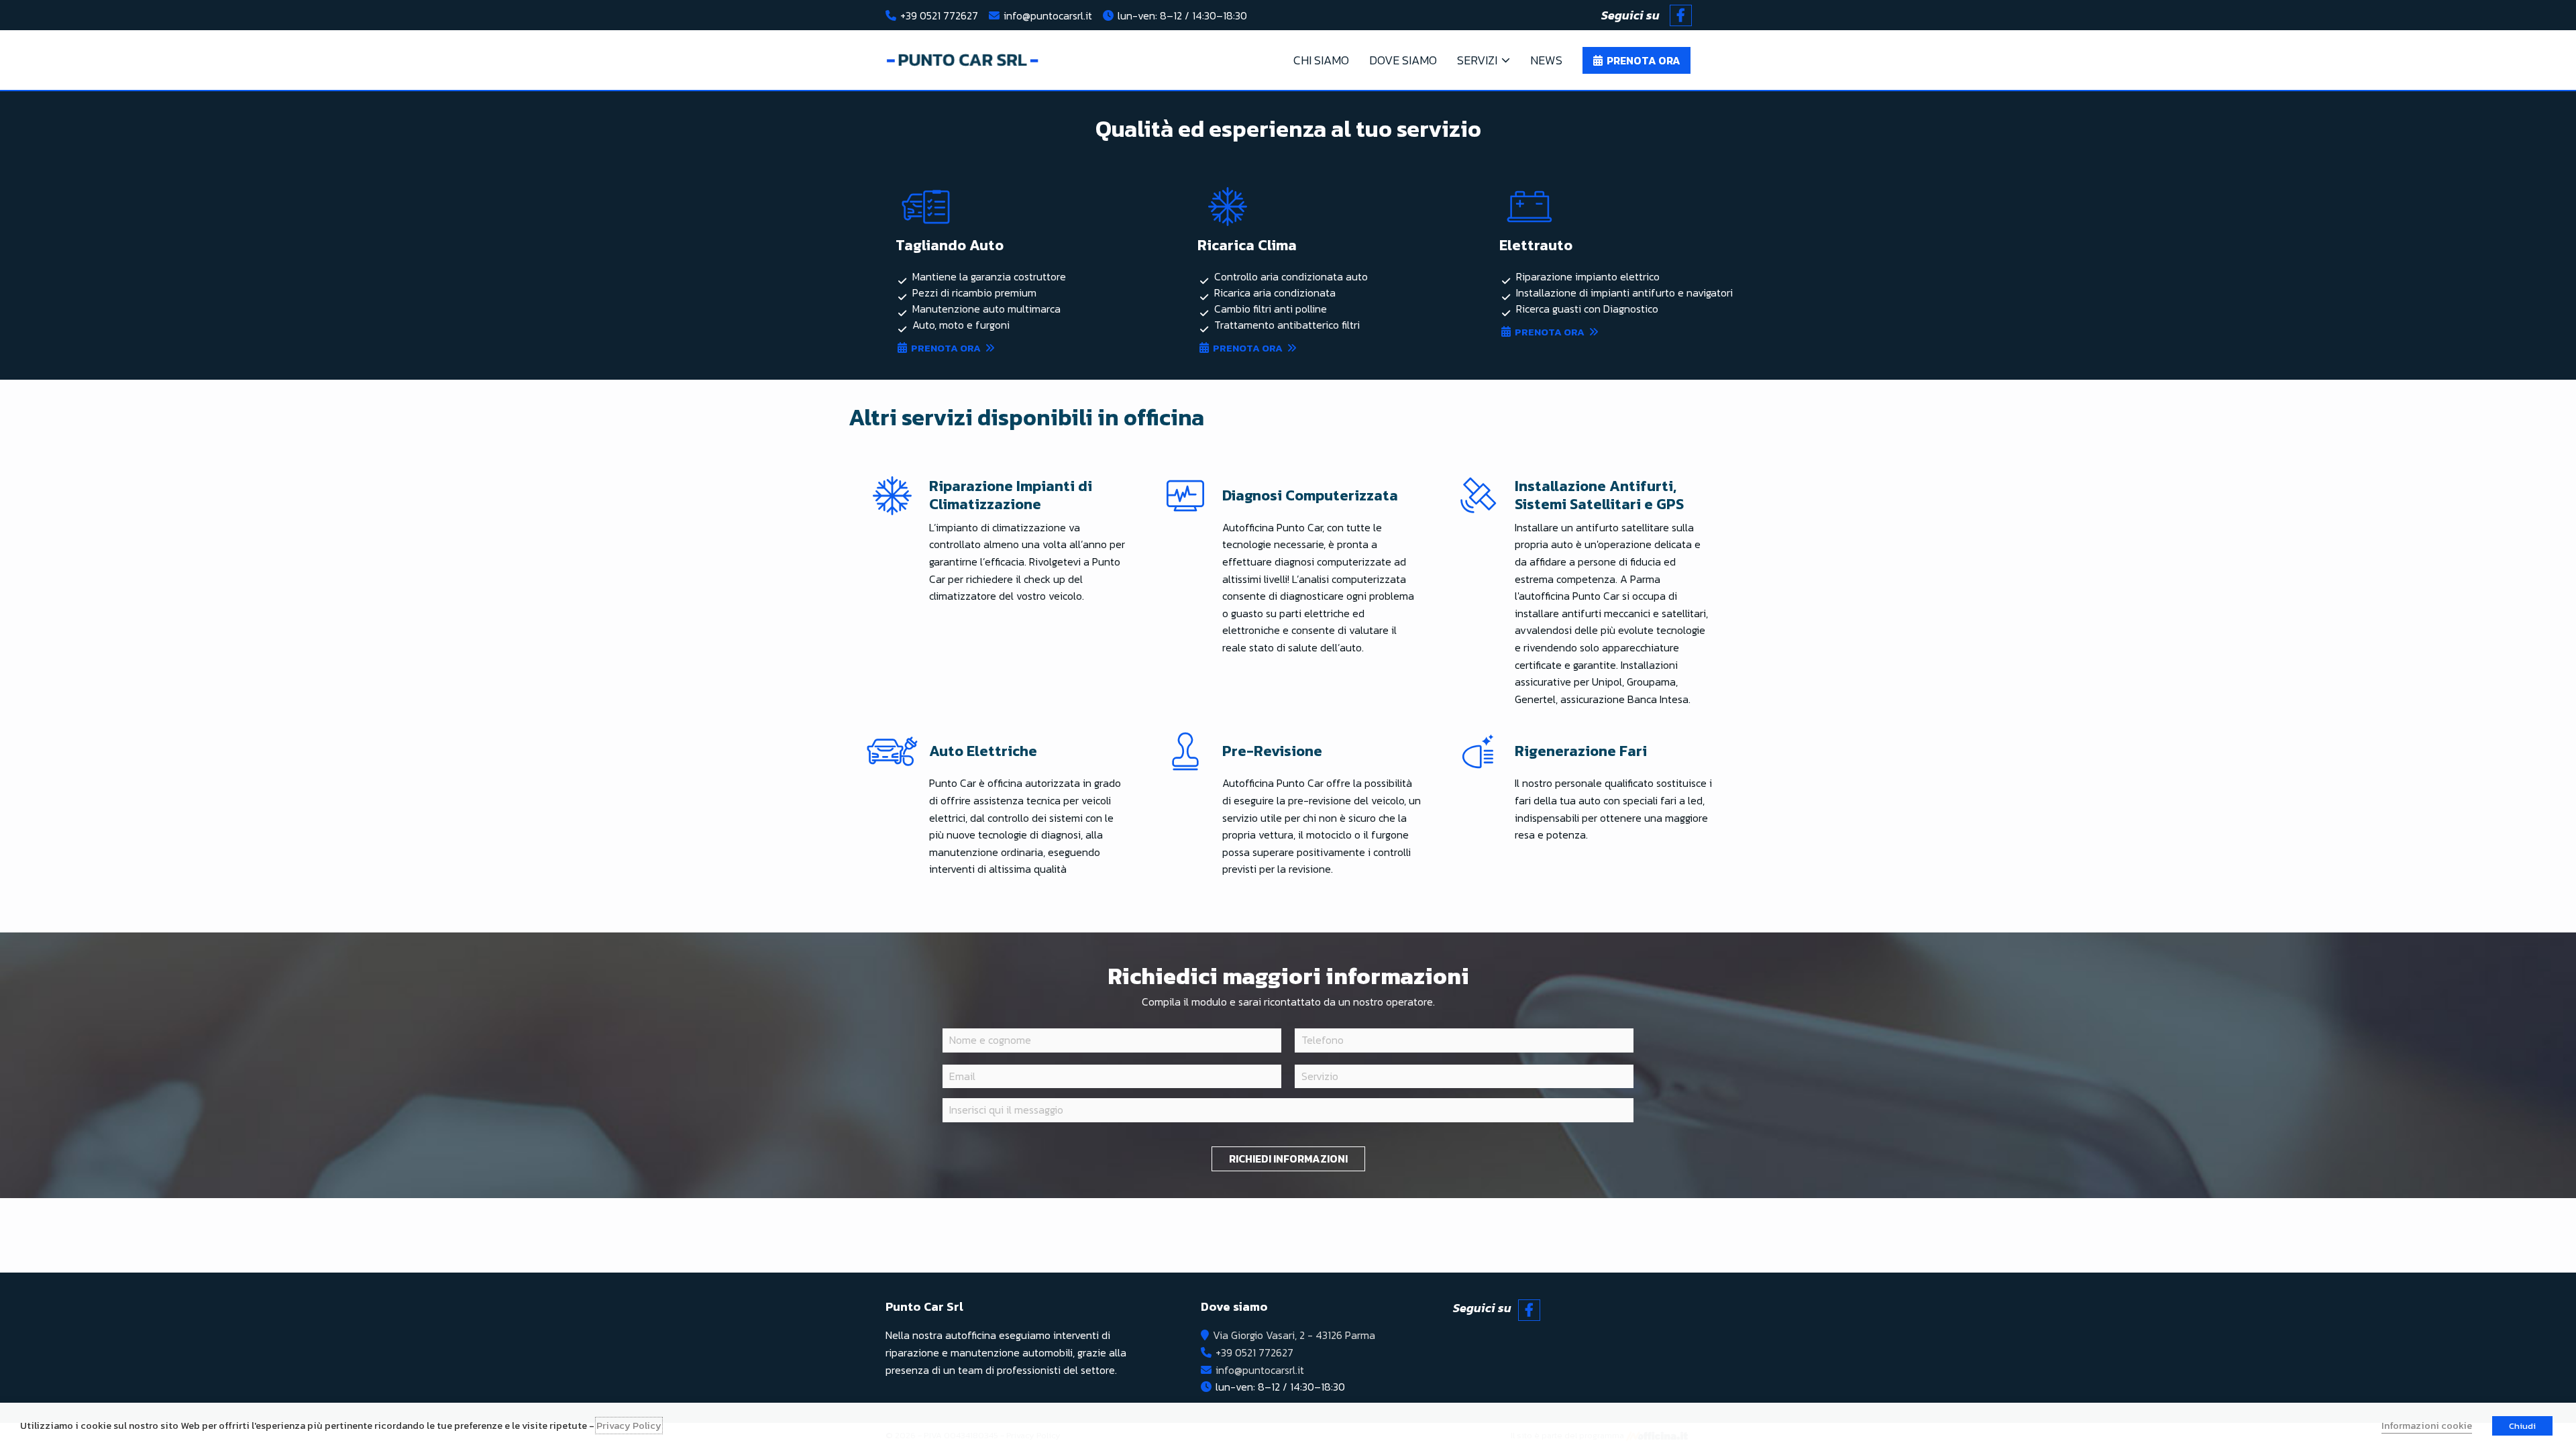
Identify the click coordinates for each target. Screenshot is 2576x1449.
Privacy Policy (629, 1426)
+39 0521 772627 (939, 15)
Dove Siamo (1403, 60)
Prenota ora (946, 348)
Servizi (1477, 60)
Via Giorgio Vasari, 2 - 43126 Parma (1294, 1335)
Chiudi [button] (2522, 1426)
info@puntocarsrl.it (1048, 15)
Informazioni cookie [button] (2427, 1426)
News (1546, 60)
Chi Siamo (1321, 60)
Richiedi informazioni (1288, 1159)
